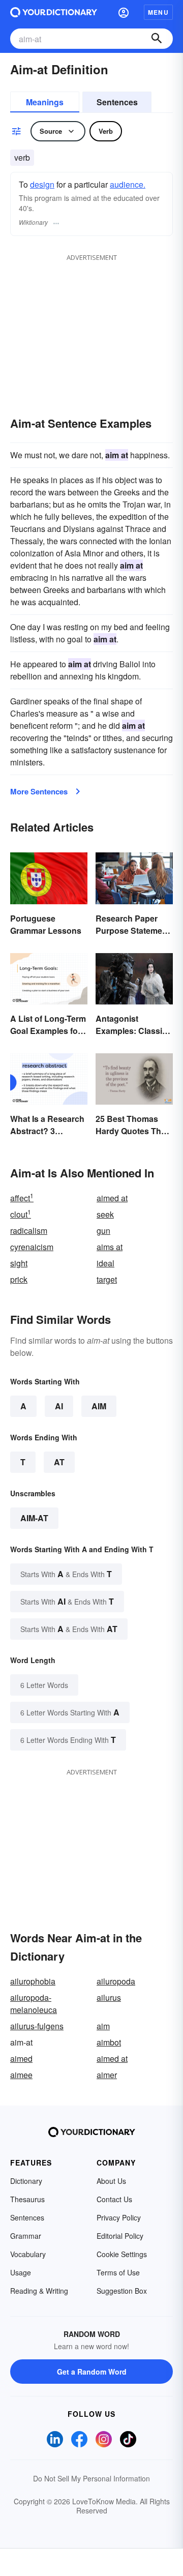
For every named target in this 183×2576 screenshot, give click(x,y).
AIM (99, 1406)
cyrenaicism (32, 1247)
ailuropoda (116, 1981)
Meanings (45, 102)
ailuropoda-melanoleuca (34, 2004)
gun (103, 1231)
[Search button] (157, 39)
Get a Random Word (92, 2372)
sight (19, 1263)
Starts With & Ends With (66, 1574)
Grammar (26, 2236)
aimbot (109, 2042)
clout (21, 1214)
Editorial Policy (120, 2236)
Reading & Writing (39, 2291)
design (42, 184)
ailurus (109, 1997)
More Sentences (39, 791)
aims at (110, 1247)
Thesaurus (27, 2199)
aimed (21, 2059)
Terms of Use (118, 2272)
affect (22, 1198)
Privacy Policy (119, 2217)
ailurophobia (33, 1981)
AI (59, 1406)
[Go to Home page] (54, 12)
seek (105, 1214)
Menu (158, 12)
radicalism (29, 1231)
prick (19, 1279)
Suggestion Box (122, 2291)
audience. (128, 184)
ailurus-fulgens (37, 2026)
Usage (21, 2272)
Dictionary (26, 2181)
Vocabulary (28, 2254)
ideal (105, 1263)
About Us (111, 2181)
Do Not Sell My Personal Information (91, 2478)
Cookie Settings (122, 2254)
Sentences (117, 102)
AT (59, 1462)
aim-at (34, 1518)
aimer (107, 2075)
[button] (124, 12)
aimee (21, 2075)
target (107, 1279)
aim (103, 2026)
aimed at (112, 1198)
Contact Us (114, 2199)
